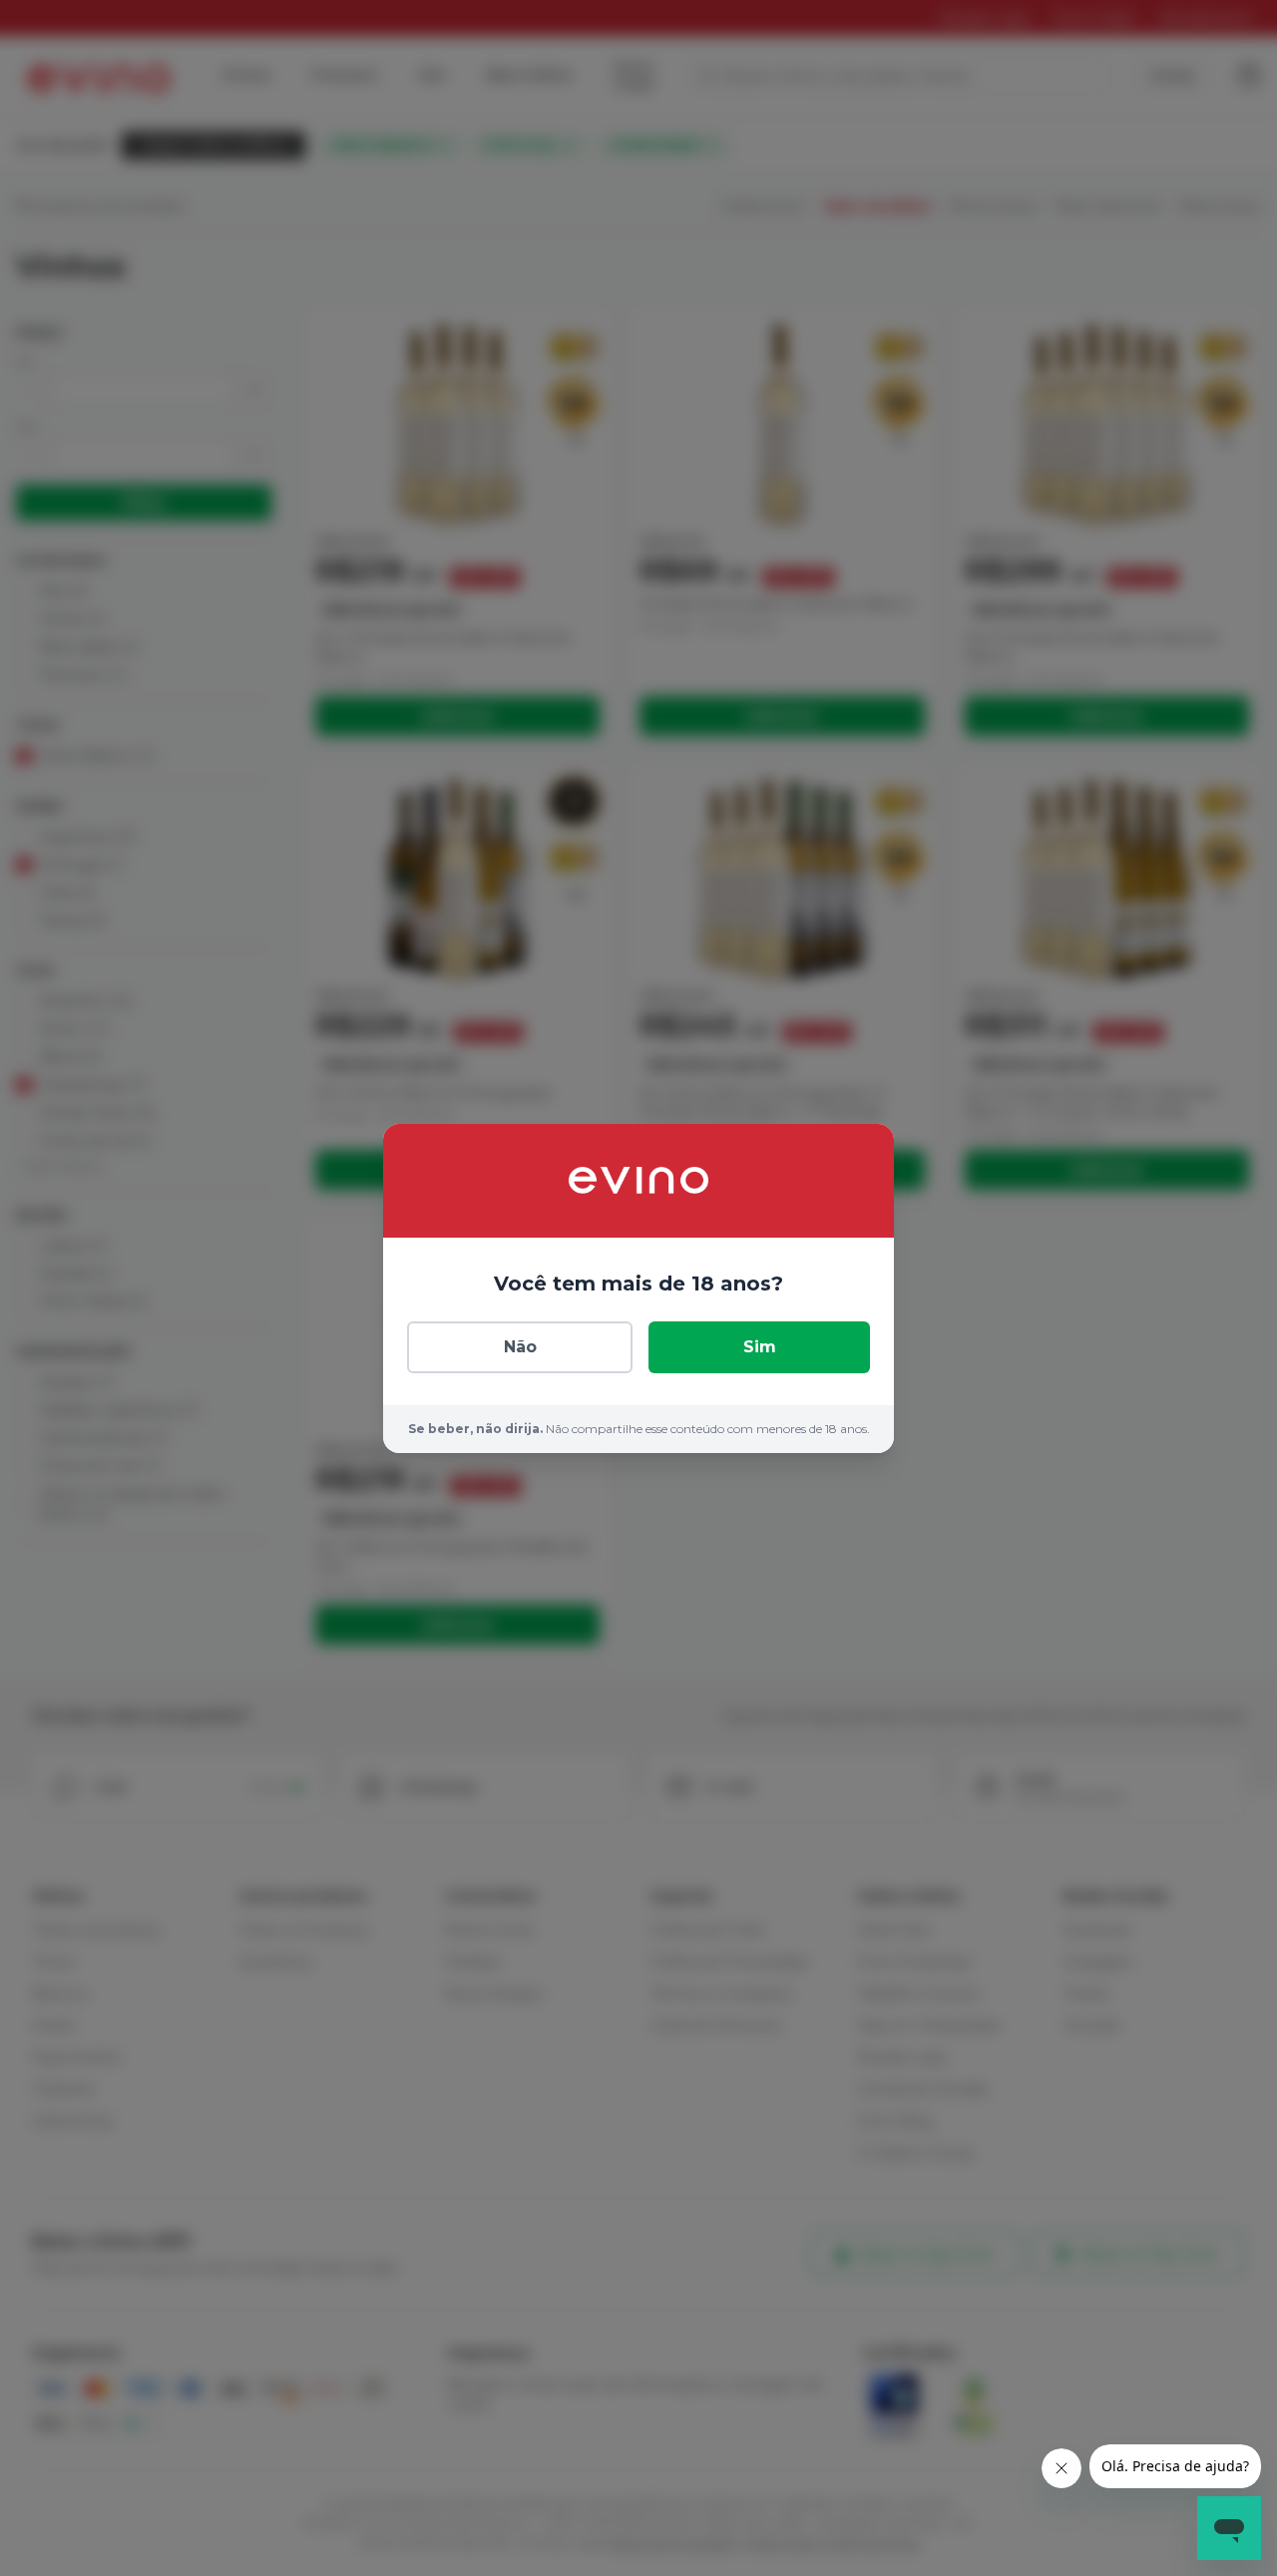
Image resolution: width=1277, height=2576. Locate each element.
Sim (760, 1347)
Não (520, 1347)
